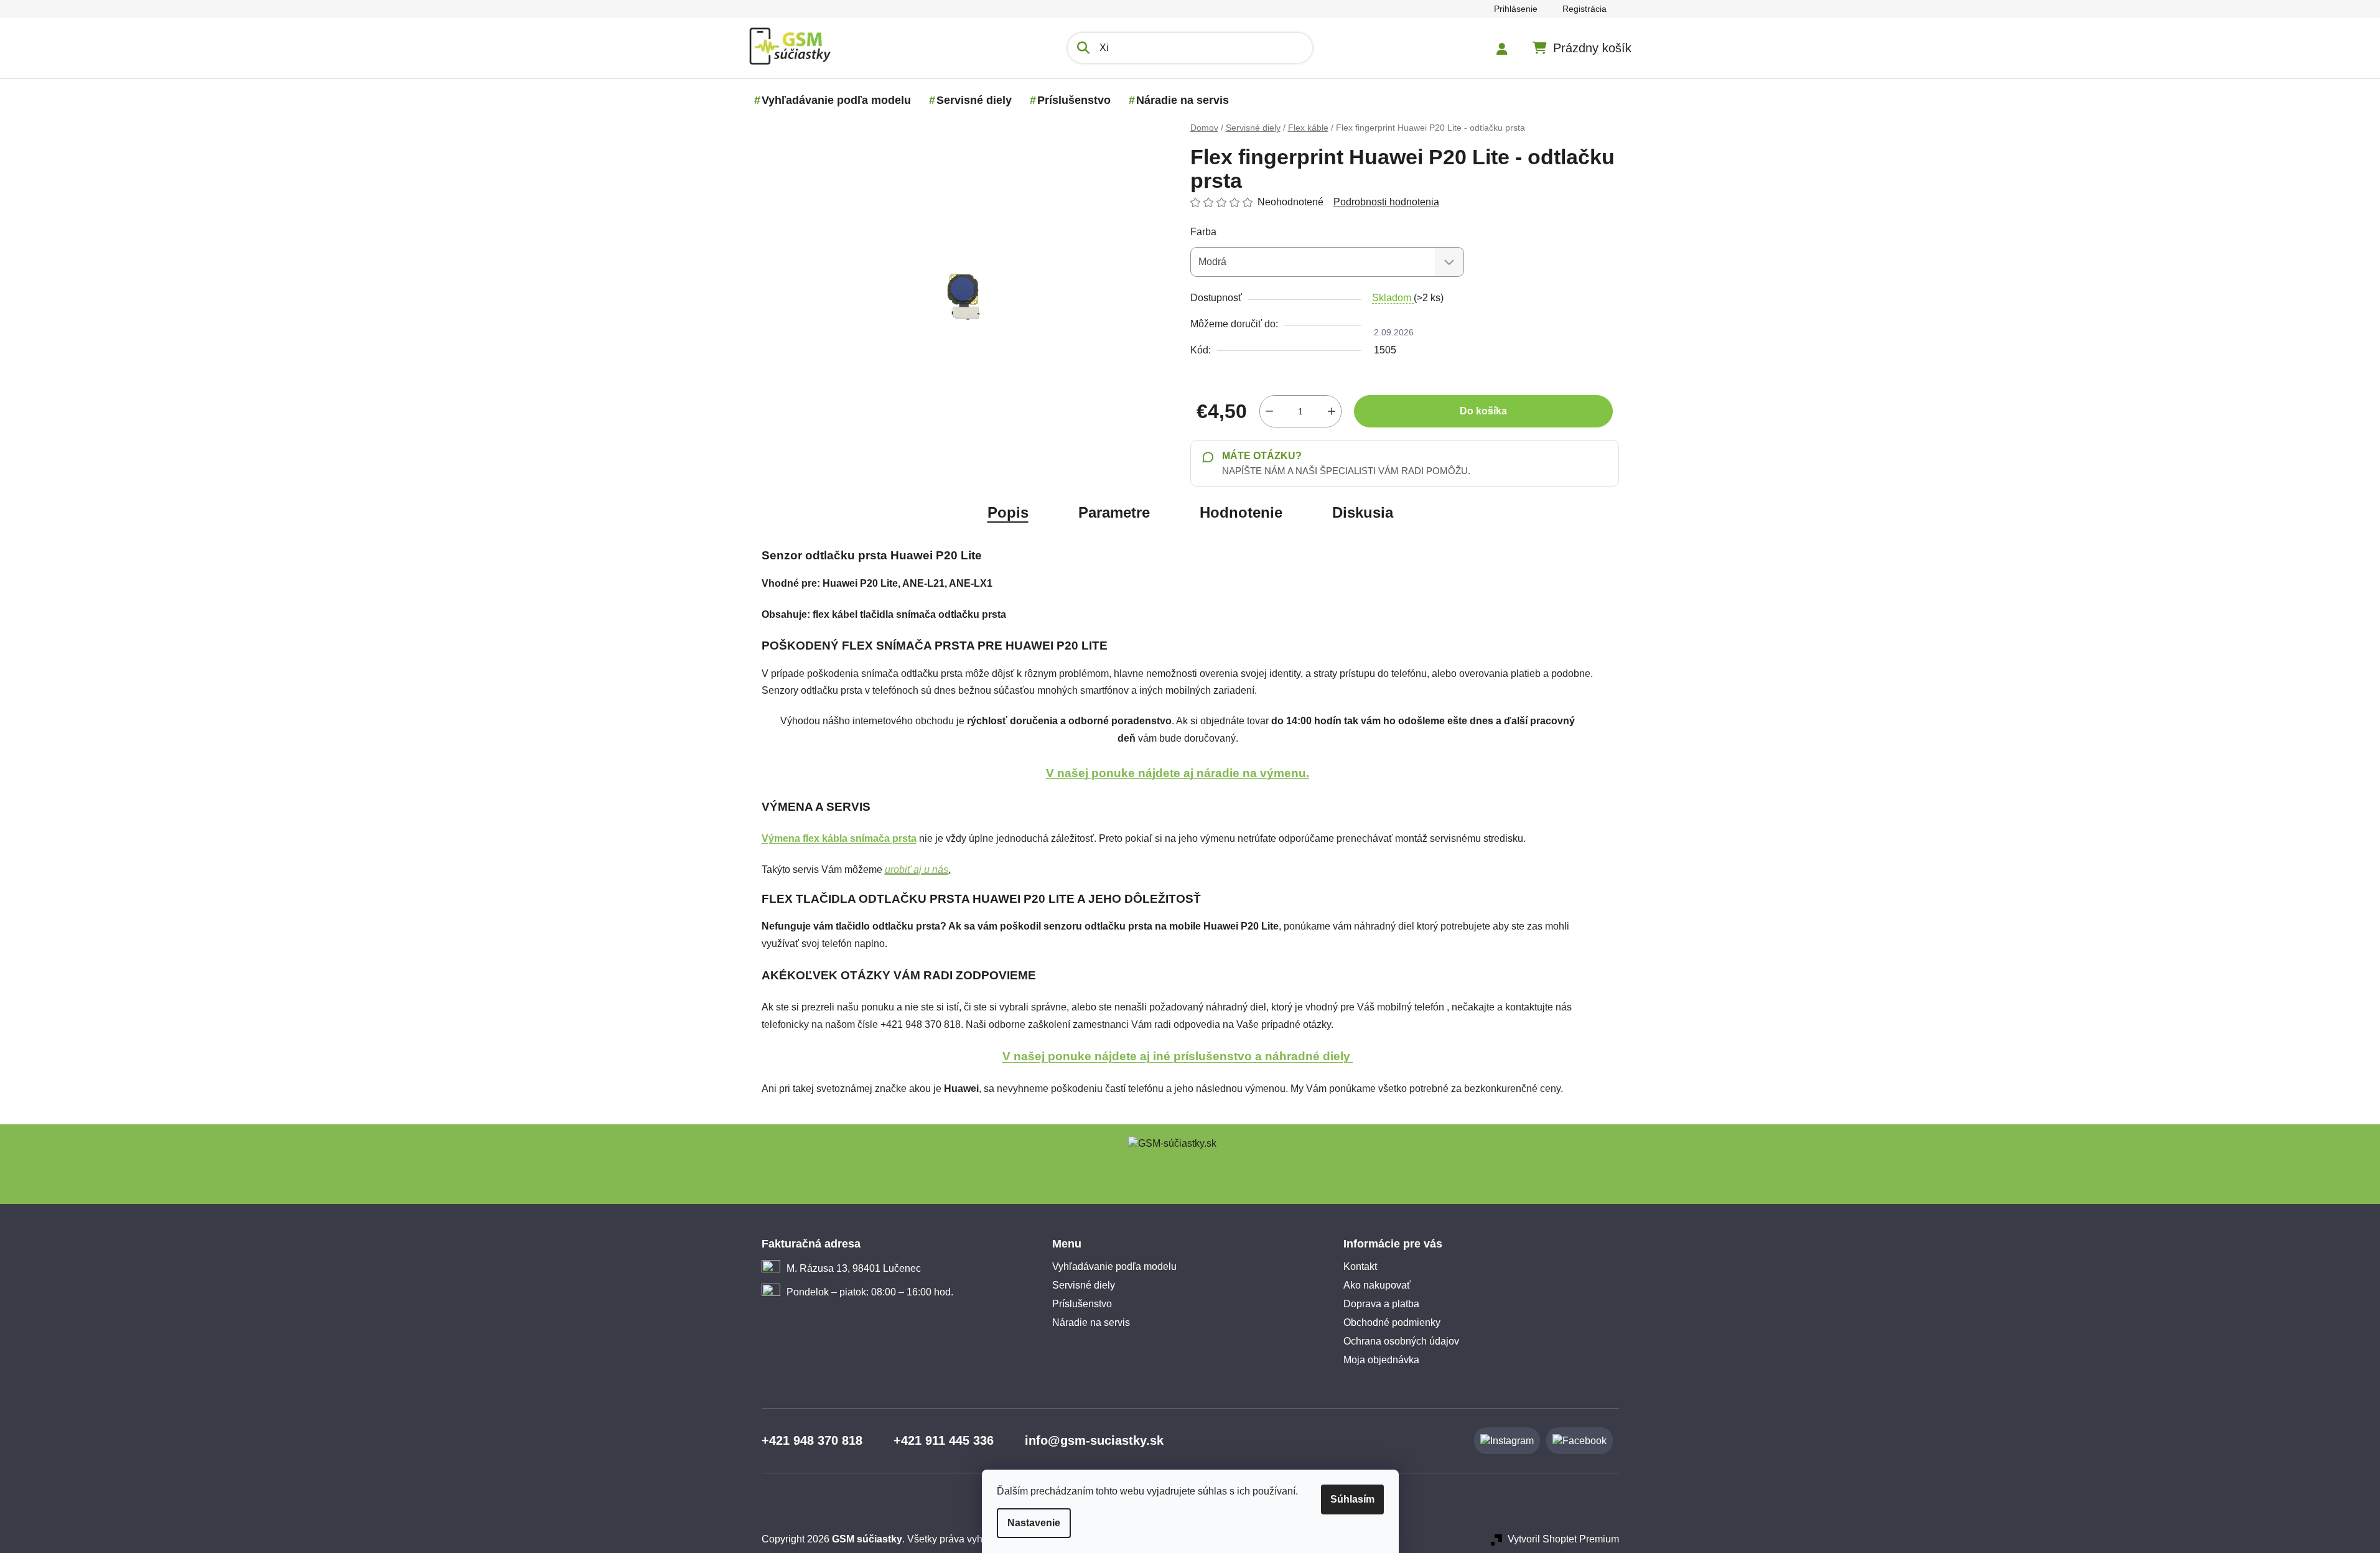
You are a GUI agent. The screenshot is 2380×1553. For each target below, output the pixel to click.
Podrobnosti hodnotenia (1386, 202)
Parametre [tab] (1114, 512)
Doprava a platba (1381, 1304)
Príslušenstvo (1082, 1304)
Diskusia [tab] (1363, 512)
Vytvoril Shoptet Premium (1563, 1539)
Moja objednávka (1381, 1360)
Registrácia (1584, 9)
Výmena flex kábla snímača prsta (839, 838)
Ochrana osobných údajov (1401, 1341)
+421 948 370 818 (812, 1440)
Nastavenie (1034, 1523)
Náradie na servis (1091, 1322)
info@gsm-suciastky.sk (1094, 1440)
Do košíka (1483, 411)
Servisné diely (1084, 1285)
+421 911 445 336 (944, 1440)
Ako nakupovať (1377, 1285)
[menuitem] (836, 100)
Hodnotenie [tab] (1241, 512)
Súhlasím (1352, 1499)
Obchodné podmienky (1392, 1322)
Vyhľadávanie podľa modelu (1114, 1266)
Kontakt (1360, 1266)
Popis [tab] (1008, 512)
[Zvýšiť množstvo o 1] (1332, 411)
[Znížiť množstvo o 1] (1269, 411)
